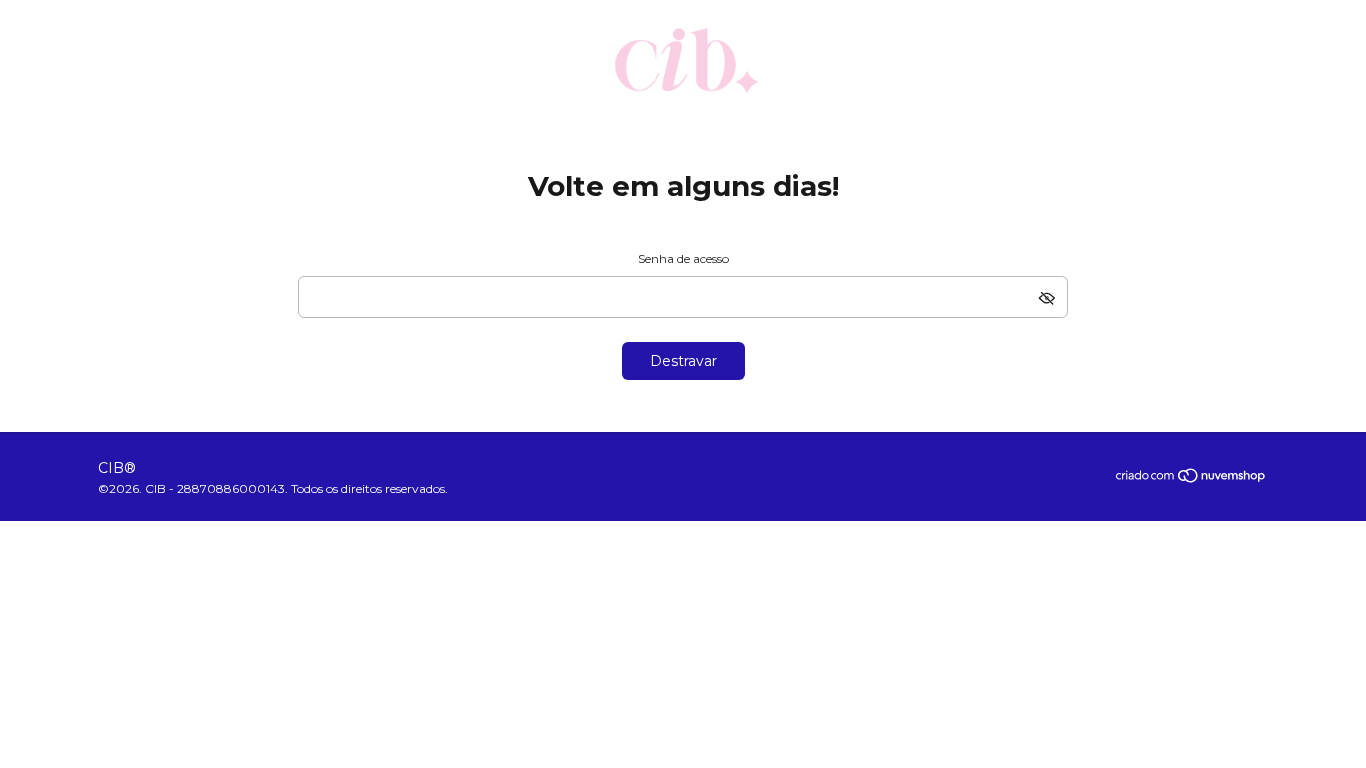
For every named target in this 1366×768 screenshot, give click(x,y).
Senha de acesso (683, 258)
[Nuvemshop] (1191, 479)
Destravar (683, 361)
